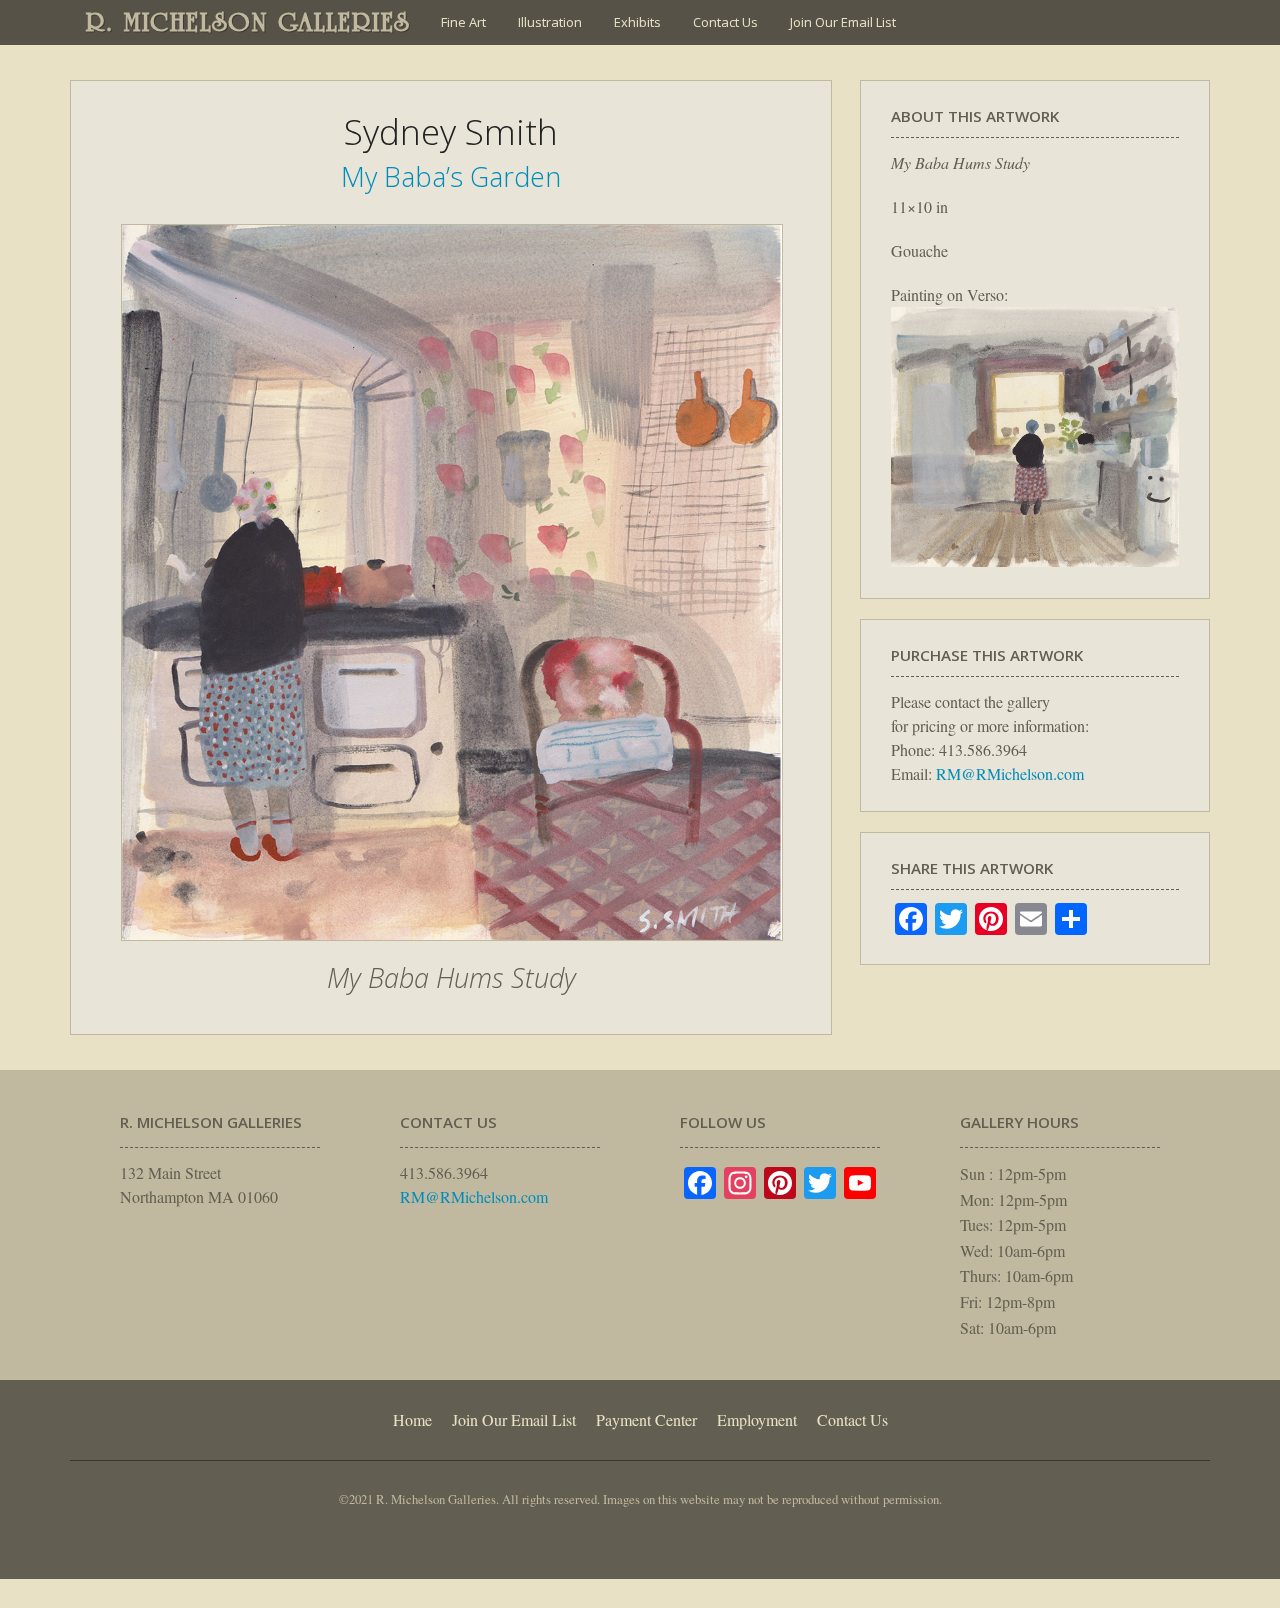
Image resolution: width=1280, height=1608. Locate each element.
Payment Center (646, 1419)
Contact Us (725, 22)
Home (412, 1419)
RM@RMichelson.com (1010, 773)
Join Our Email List (843, 22)
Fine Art (463, 22)
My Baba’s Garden (451, 176)
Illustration (550, 22)
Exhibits (637, 22)
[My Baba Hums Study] (452, 951)
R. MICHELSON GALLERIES (248, 22)
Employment (757, 1419)
